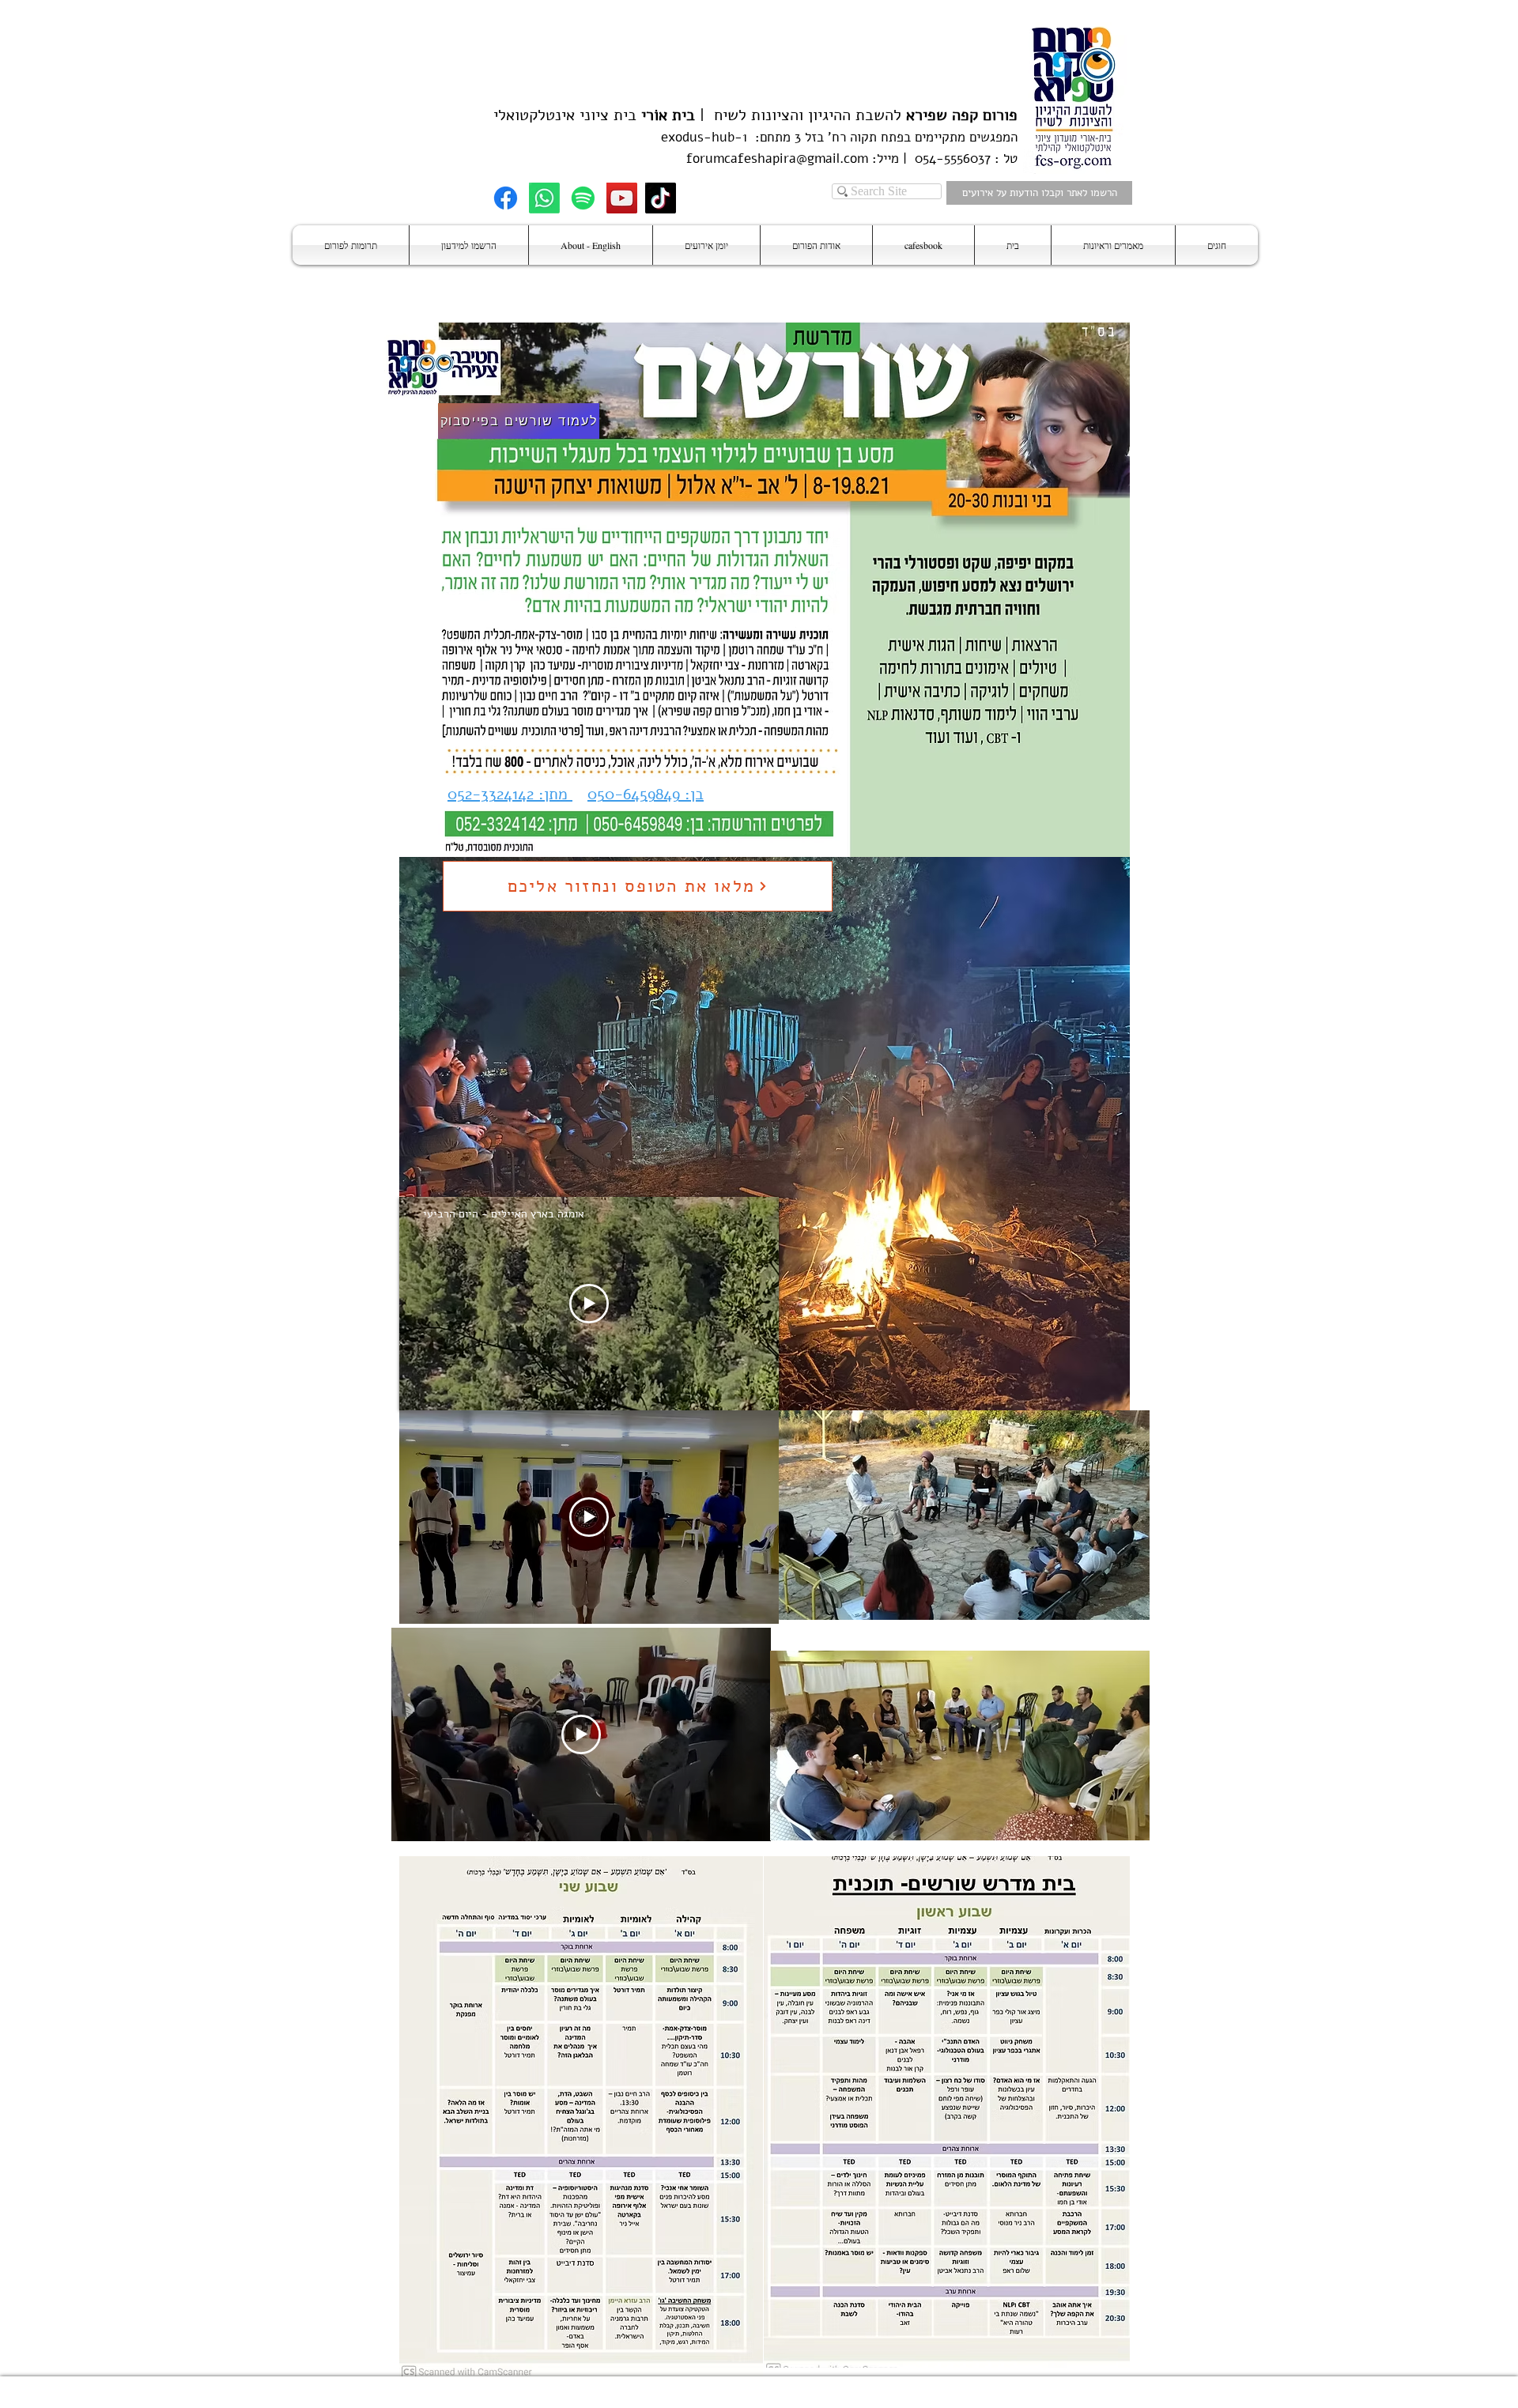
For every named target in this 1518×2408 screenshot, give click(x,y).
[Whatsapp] (544, 198)
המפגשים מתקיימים (964, 137)
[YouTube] (622, 198)
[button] (1217, 245)
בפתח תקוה (878, 137)
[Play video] (589, 1304)
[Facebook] (506, 198)
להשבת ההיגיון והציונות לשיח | (856, 115)
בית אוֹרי (668, 115)
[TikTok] (661, 198)
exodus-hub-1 (704, 137)
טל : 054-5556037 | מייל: (943, 159)
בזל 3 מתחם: (785, 137)
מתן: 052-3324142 (510, 794)
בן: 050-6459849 (646, 794)
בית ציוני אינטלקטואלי (565, 115)
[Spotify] (583, 198)
